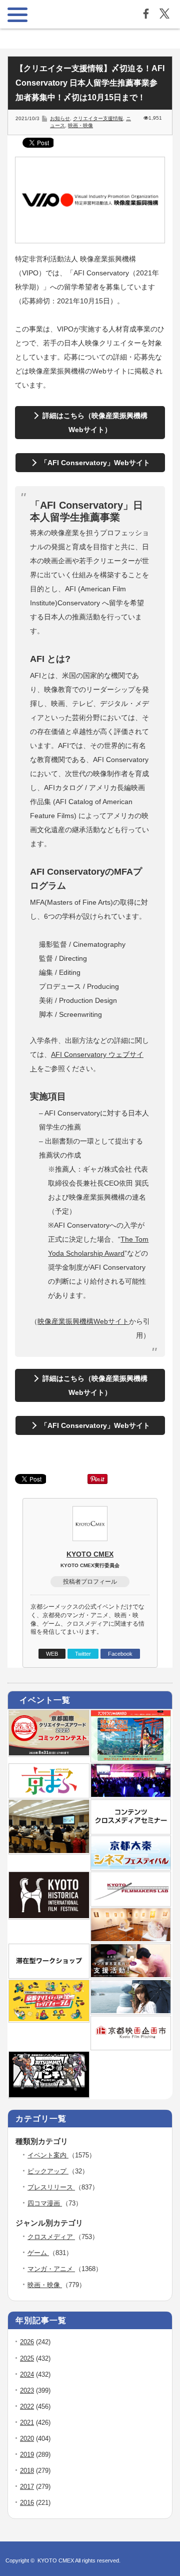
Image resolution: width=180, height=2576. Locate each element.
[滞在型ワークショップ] (49, 1975)
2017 (27, 2487)
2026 (27, 2342)
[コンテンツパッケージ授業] (49, 1851)
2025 (27, 2358)
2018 (27, 2471)
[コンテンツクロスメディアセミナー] (131, 1831)
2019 (27, 2455)
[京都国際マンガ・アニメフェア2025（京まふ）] (49, 1795)
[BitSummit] (49, 2095)
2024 (27, 2374)
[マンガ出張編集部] (131, 1975)
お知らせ (60, 118)
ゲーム (38, 2253)
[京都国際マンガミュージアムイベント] (131, 1939)
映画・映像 (80, 125)
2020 (27, 2439)
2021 (27, 2423)
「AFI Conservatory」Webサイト (95, 463)
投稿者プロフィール (90, 1582)
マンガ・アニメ (51, 2269)
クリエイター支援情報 (98, 118)
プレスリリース (51, 2187)
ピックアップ (48, 2171)
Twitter (83, 1654)
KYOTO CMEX (90, 1554)
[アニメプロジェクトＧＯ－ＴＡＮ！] (131, 2011)
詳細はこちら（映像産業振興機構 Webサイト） (95, 423)
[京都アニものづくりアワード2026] (131, 1759)
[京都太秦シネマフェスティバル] (131, 1867)
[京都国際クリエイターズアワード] (49, 1753)
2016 (27, 2503)
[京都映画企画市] (131, 2047)
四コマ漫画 (45, 2203)
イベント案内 (48, 2155)
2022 (27, 2407)
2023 (27, 2390)
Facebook (120, 1654)
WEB (52, 1654)
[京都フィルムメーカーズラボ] (131, 1903)
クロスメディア (51, 2237)
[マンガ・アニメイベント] (131, 1795)
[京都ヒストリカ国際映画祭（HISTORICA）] (49, 1916)
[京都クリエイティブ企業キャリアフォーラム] (49, 2019)
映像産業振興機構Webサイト (83, 1321)
